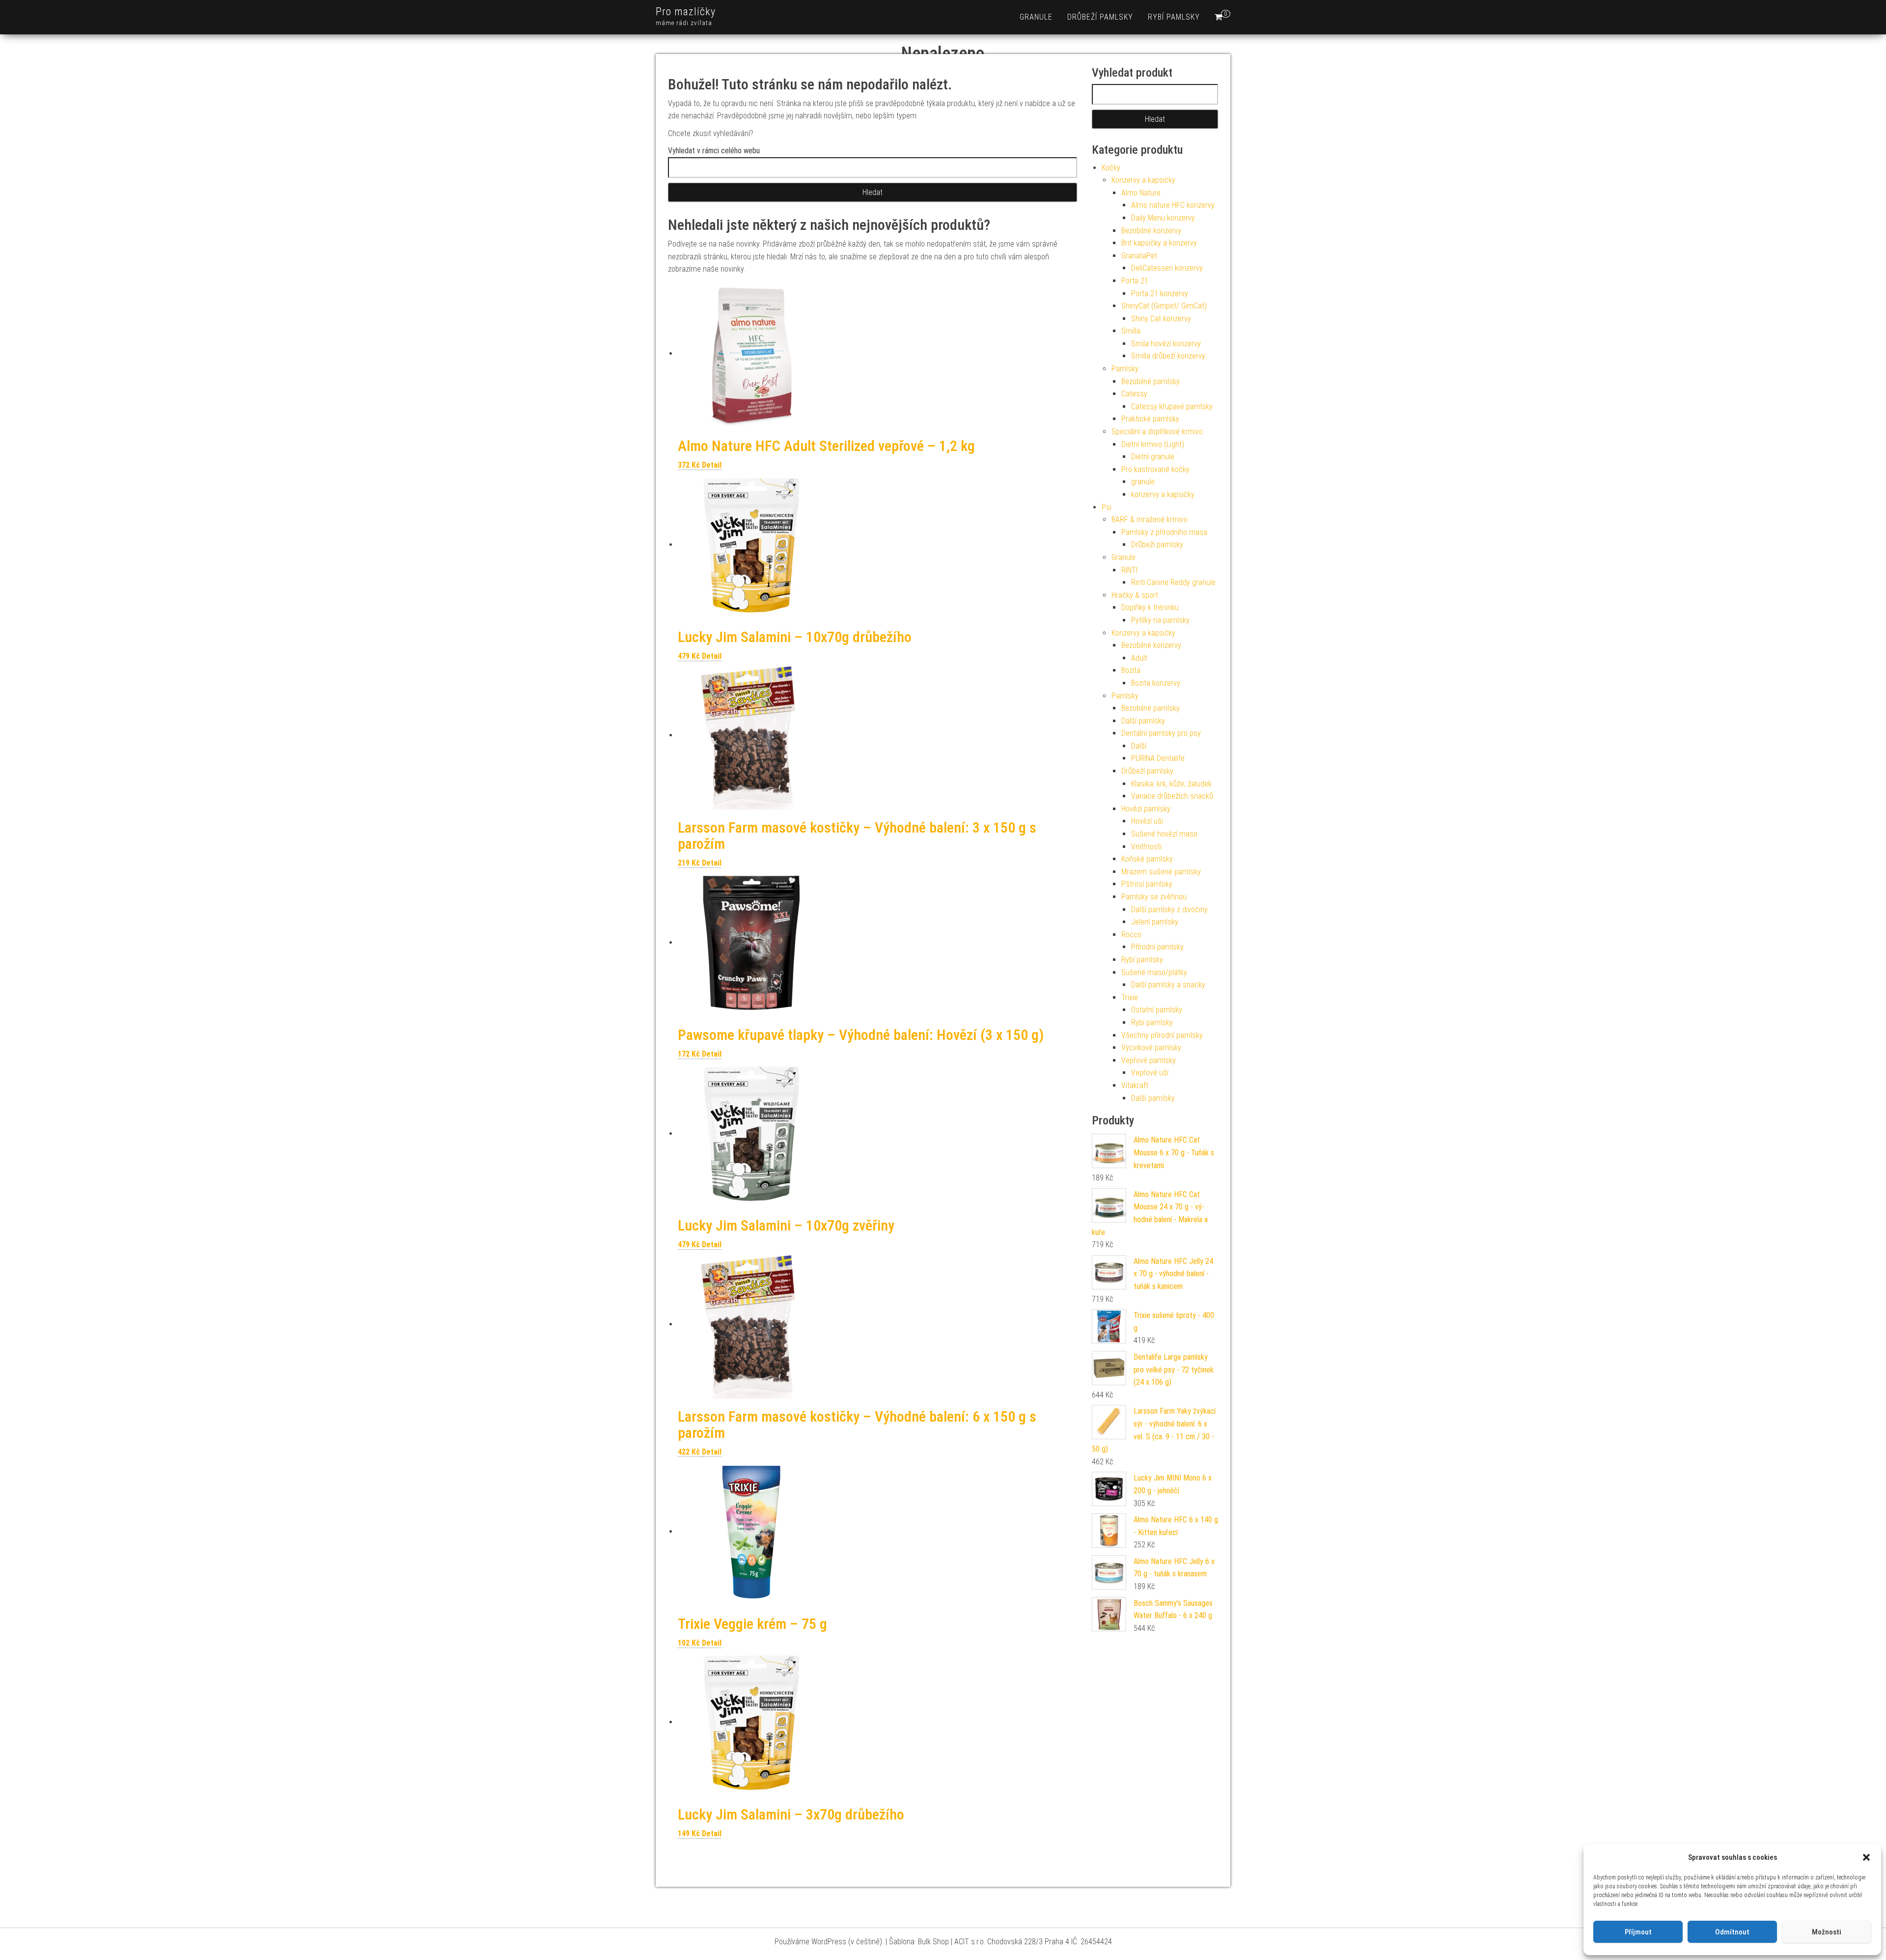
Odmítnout (1732, 1932)
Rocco (1131, 935)
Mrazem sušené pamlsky (1161, 872)
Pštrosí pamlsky (1147, 884)
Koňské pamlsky (1147, 859)
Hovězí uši (1147, 821)
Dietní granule (1153, 457)
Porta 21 (1135, 281)
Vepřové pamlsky (1149, 1060)
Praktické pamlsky (1150, 419)
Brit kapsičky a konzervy (1159, 243)
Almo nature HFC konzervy (1173, 205)
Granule (1123, 557)
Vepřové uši (1150, 1073)
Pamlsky (1125, 369)
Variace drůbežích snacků (1172, 796)
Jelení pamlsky (1155, 922)
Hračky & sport (1135, 595)
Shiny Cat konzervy (1161, 319)
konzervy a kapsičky (1163, 494)
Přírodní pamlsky (1157, 947)
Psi (1107, 507)
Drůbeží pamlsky (1100, 17)
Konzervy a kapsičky (1143, 180)
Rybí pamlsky (1174, 17)
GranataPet (1139, 256)
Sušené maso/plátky (1154, 972)
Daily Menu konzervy (1163, 218)
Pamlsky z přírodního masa (1164, 532)
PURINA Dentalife (1158, 758)
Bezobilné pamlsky (1151, 381)
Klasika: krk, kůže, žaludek (1171, 784)
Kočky (1111, 168)
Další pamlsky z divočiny (1169, 910)
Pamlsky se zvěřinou (1154, 897)
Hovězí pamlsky (1146, 809)
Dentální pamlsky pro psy (1161, 733)
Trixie (1130, 997)
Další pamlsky (1143, 721)
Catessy (1134, 394)
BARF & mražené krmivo (1150, 519)
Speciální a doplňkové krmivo (1157, 432)
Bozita (1131, 670)
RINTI (1129, 570)
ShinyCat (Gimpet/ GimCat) (1164, 306)
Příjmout (1638, 1932)
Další (1139, 746)
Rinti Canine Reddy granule (1173, 582)
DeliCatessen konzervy (1167, 268)
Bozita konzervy (1156, 683)
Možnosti (1827, 1932)
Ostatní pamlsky (1157, 1010)
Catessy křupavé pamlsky (1172, 406)
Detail (712, 465)
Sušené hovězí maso (1164, 834)
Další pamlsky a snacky (1168, 985)
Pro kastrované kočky (1155, 469)
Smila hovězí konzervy (1166, 344)
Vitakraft (1135, 1085)
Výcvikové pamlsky (1151, 1048)
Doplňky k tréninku (1150, 607)
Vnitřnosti (1146, 847)
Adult (1139, 658)
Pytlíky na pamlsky (1160, 620)
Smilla (1131, 331)
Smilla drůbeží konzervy (1168, 356)
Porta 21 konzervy (1160, 294)
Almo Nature (1141, 193)
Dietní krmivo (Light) (1153, 444)
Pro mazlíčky (686, 12)
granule (1036, 17)
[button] (1866, 1857)
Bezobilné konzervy (1151, 231)
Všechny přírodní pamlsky (1162, 1035)
